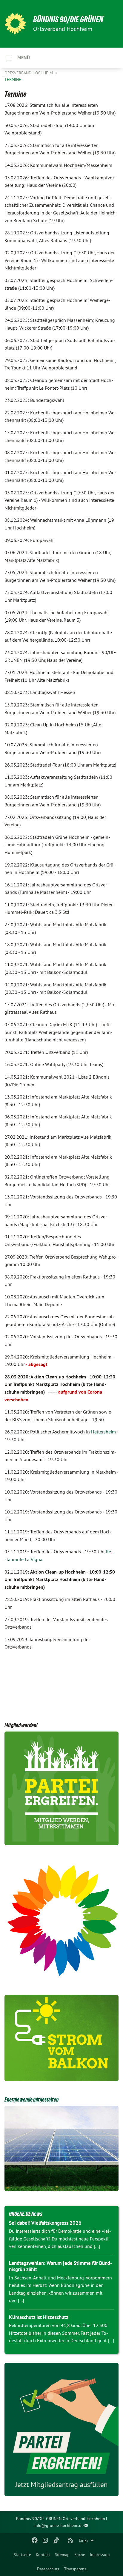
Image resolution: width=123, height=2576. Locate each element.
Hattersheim (104, 1432)
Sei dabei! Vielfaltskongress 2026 (45, 2223)
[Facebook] (34, 2540)
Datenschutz (48, 2569)
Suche (80, 2555)
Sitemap (62, 2555)
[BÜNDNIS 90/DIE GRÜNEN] (15, 24)
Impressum (100, 2555)
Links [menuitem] (84, 2540)
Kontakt (43, 2555)
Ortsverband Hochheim (29, 73)
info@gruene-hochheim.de (59, 2525)
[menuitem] (22, 2555)
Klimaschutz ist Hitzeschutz (39, 2317)
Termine (13, 79)
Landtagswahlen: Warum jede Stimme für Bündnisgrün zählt (60, 2266)
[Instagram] (46, 2540)
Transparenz (75, 2569)
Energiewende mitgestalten (31, 2099)
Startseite (22, 2555)
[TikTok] (56, 2540)
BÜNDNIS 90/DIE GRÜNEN (68, 19)
